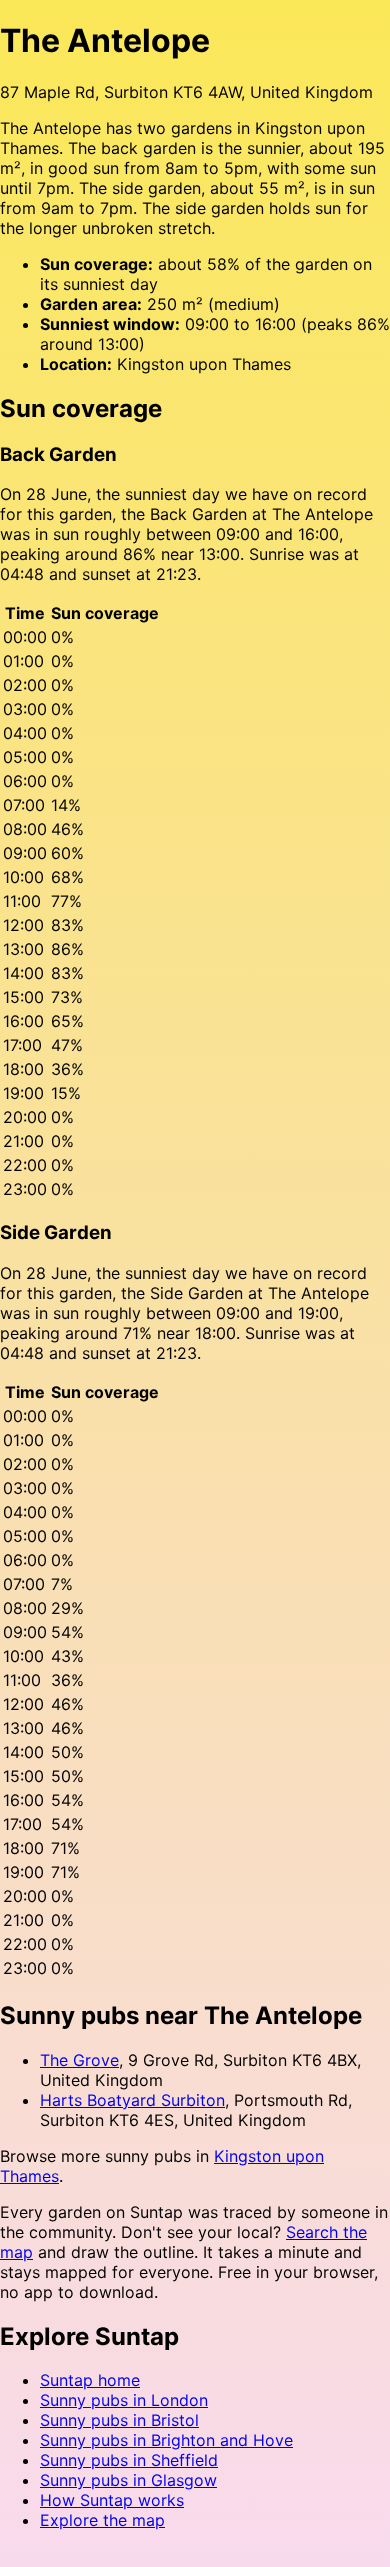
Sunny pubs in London (124, 2400)
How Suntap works (112, 2500)
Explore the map (102, 2520)
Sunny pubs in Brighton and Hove (166, 2440)
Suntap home (90, 2380)
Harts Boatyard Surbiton (132, 2100)
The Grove (79, 2060)
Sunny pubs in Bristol (119, 2420)
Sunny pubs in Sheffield (129, 2460)
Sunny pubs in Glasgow (128, 2480)
